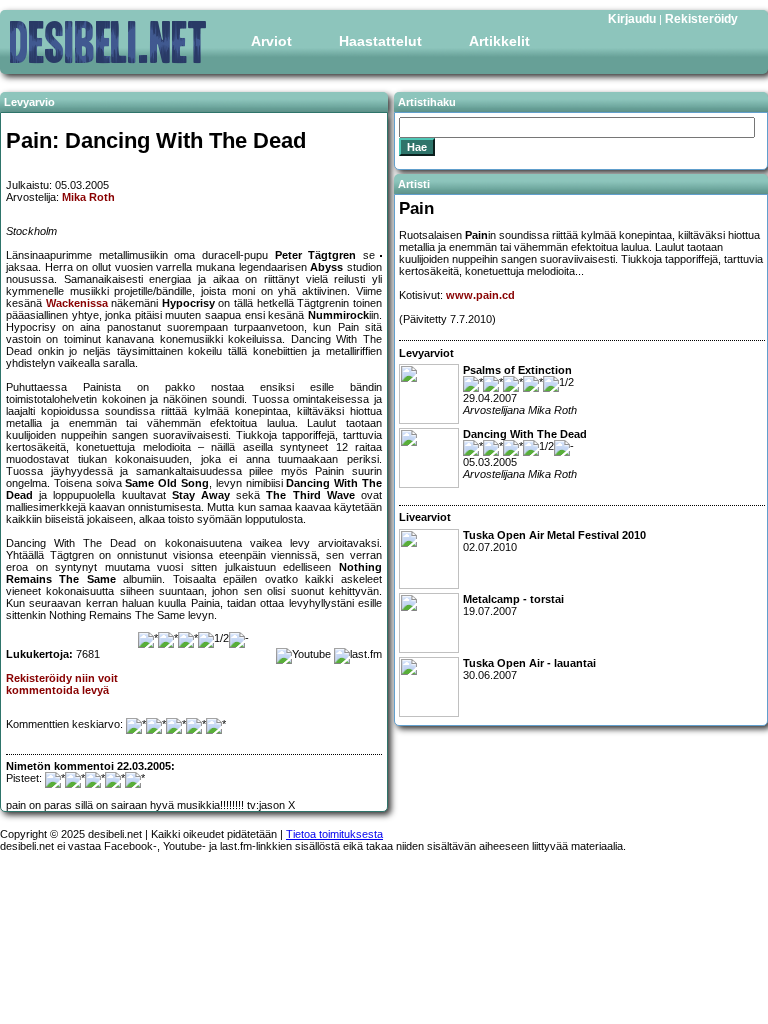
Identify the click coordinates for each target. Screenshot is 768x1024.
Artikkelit (499, 41)
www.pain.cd (480, 295)
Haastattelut (380, 41)
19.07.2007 (513, 605)
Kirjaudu (632, 19)
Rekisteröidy (701, 19)
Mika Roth (88, 197)
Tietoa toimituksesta (334, 834)
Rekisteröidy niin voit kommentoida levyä (62, 684)
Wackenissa (77, 303)
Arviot (271, 41)
